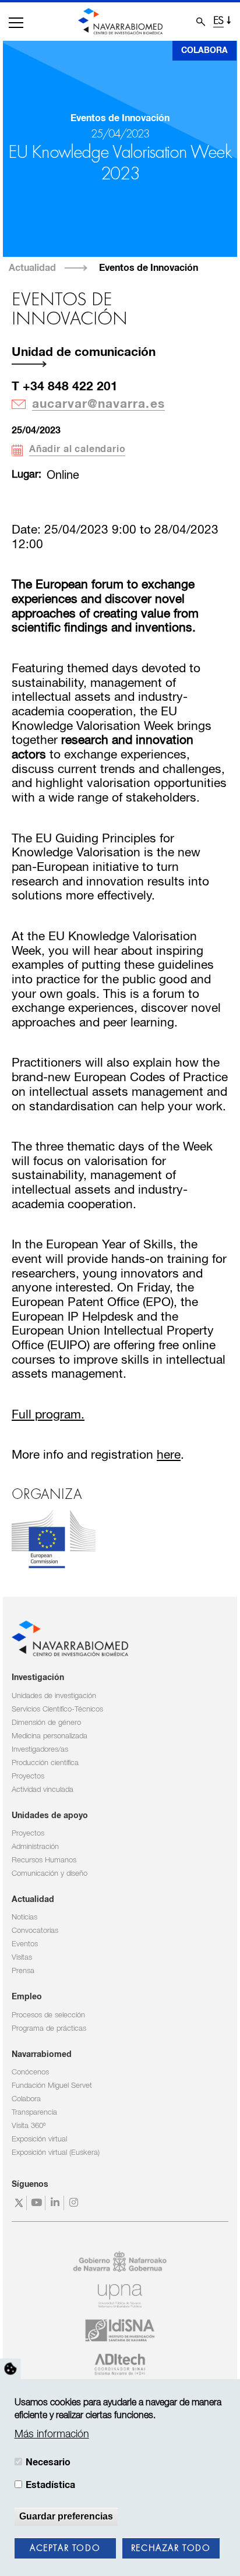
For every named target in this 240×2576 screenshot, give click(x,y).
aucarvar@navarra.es (98, 404)
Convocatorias (35, 1931)
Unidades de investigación (54, 1696)
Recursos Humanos (44, 1860)
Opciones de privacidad (10, 2369)
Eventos (25, 1944)
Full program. (48, 1415)
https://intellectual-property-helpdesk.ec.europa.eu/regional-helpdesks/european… (54, 1539)
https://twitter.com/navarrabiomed (19, 2203)
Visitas (22, 1958)
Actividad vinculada (43, 1790)
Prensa (23, 1971)
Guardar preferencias (66, 2516)
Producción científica (45, 1763)
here (169, 1455)
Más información (52, 2434)
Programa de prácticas (49, 2029)
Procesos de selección (48, 2015)
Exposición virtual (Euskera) (56, 2153)
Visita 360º (29, 2126)
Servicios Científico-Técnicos (57, 1709)
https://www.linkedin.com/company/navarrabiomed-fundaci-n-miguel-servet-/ (56, 2203)
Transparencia (34, 2113)
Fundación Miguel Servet (52, 2086)
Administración (35, 1847)
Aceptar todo (65, 2549)
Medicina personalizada (50, 1736)
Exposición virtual (39, 2139)
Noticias (24, 1917)
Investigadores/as (40, 1750)
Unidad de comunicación (84, 352)
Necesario (48, 2462)
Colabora (204, 51)
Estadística (50, 2485)
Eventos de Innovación (149, 268)
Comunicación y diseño (50, 1874)
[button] (16, 23)
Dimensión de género (46, 1723)
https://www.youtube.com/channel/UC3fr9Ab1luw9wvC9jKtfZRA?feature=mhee (38, 2203)
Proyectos (28, 1776)
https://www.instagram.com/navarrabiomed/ (75, 2203)
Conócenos (30, 2072)
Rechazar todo (171, 2549)
